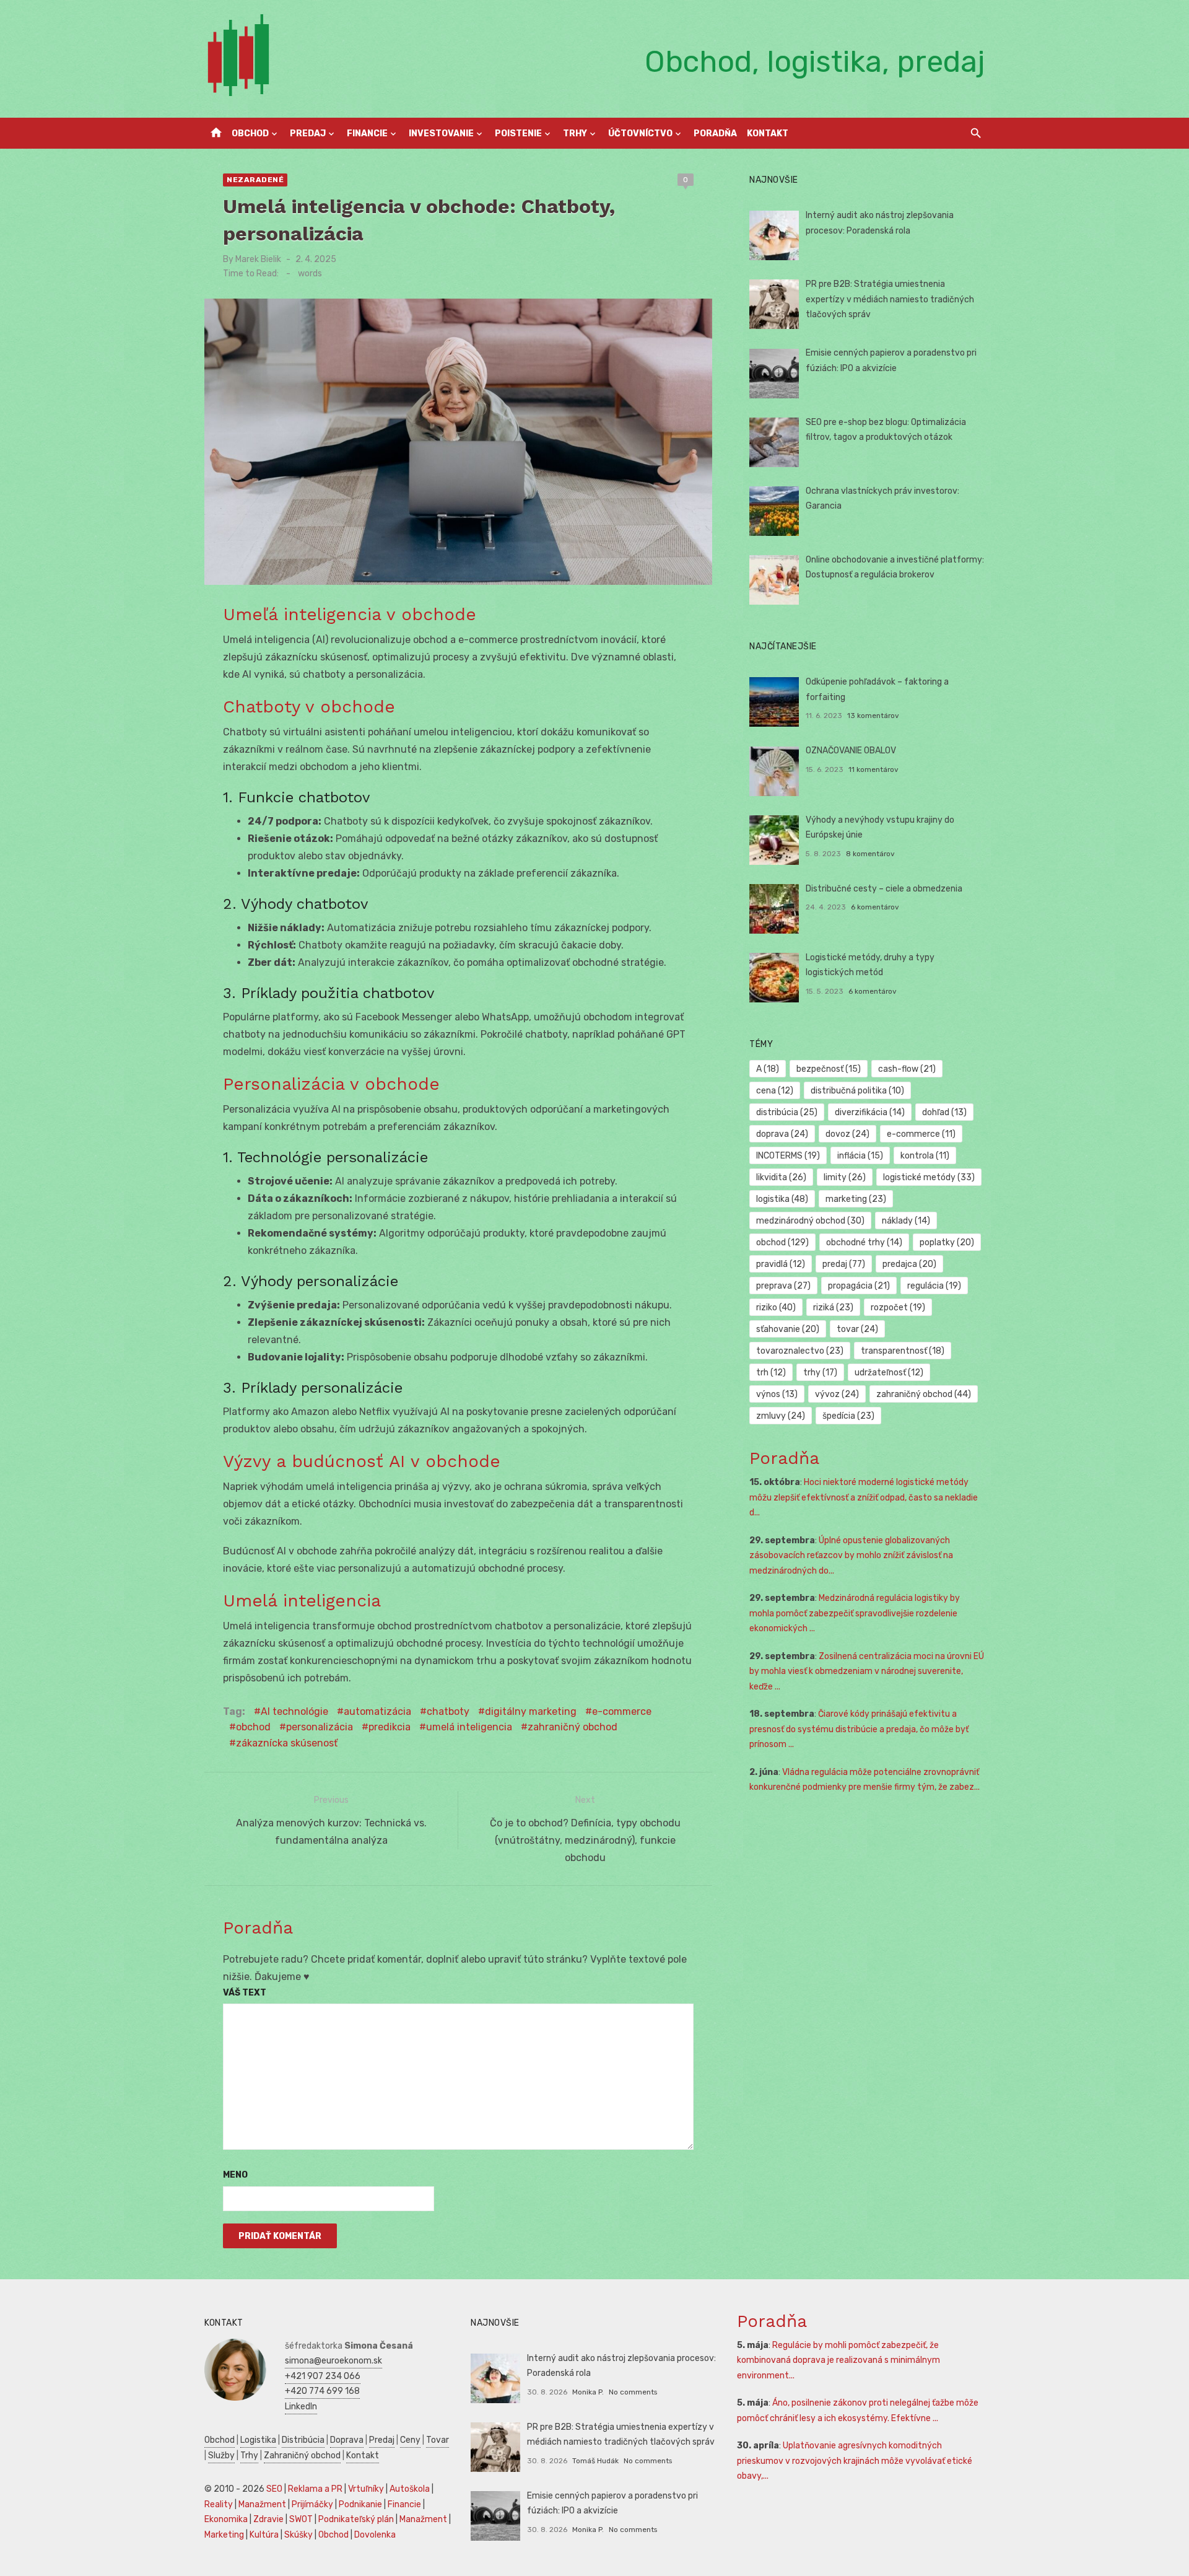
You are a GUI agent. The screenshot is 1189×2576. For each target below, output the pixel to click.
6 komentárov (875, 907)
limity (845, 1177)
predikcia (390, 1727)
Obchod (250, 134)
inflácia (860, 1156)
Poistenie (518, 134)
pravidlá (781, 1264)
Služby (221, 2456)
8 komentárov (870, 854)
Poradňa (715, 134)
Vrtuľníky (366, 2489)
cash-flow (907, 1069)
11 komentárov (873, 769)
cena (775, 1091)
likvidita (781, 1177)
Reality (219, 2504)
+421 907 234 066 (323, 2376)
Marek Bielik (258, 259)
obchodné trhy (864, 1242)
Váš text (245, 1993)
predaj (844, 1264)
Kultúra (264, 2535)
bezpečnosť (829, 1069)
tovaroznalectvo (800, 1351)
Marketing (224, 2535)
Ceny (410, 2440)
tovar (857, 1329)
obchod (253, 1727)
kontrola (925, 1156)
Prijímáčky (312, 2504)
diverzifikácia (870, 1112)
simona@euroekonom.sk (333, 2361)
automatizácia (377, 1711)
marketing (856, 1199)
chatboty (448, 1711)
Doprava (347, 2440)
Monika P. (588, 2392)
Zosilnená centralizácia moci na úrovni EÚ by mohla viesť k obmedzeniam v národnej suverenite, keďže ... (867, 1671)
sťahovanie (788, 1329)
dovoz (847, 1134)
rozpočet (898, 1308)
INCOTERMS (788, 1156)
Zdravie (268, 2519)
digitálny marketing (531, 1711)
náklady (906, 1221)
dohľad (944, 1112)
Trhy (575, 134)
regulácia (934, 1286)
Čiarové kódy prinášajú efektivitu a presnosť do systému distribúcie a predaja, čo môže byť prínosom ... (859, 1729)
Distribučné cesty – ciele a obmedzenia (884, 889)
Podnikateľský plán (356, 2519)
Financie (367, 134)
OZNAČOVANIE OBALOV (851, 751)
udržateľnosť (889, 1373)
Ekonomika (226, 2519)
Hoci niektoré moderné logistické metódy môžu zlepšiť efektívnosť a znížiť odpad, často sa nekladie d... (864, 1497)
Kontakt (768, 134)
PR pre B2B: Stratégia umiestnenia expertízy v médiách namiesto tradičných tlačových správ (890, 299)
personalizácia (320, 1727)
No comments (633, 2392)
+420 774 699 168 (322, 2391)
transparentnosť (903, 1351)
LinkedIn (301, 2407)
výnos (777, 1394)
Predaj (308, 134)
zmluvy (781, 1416)
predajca (909, 1264)
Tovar (438, 2440)
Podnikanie (360, 2504)
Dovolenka (375, 2535)
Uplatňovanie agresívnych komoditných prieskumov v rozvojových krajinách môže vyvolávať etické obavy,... (855, 2461)
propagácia (859, 1286)
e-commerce (622, 1711)
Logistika (258, 2440)
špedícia (848, 1416)
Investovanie (441, 134)
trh (771, 1373)
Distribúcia (303, 2440)
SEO (274, 2489)
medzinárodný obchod (810, 1221)
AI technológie (294, 1711)
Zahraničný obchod (302, 2456)
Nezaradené (255, 180)
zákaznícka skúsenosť (287, 1743)
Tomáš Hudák (595, 2461)
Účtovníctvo (640, 134)
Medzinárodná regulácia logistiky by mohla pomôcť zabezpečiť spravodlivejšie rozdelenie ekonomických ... (855, 1613)
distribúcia (787, 1112)
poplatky (947, 1242)
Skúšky (298, 2535)
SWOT (301, 2519)
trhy (820, 1373)
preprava (783, 1286)
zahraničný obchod (573, 1727)
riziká (833, 1308)
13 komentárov (873, 716)
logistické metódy (929, 1177)
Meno (235, 2175)
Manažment (262, 2504)
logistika (782, 1199)
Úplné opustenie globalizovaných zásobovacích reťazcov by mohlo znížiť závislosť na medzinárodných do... (851, 1556)
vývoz (837, 1394)
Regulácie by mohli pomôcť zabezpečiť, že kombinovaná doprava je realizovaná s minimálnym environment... (838, 2360)
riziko (776, 1308)
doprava (782, 1134)
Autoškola (410, 2489)
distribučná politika (857, 1091)
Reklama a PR (315, 2489)
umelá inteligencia (469, 1727)
